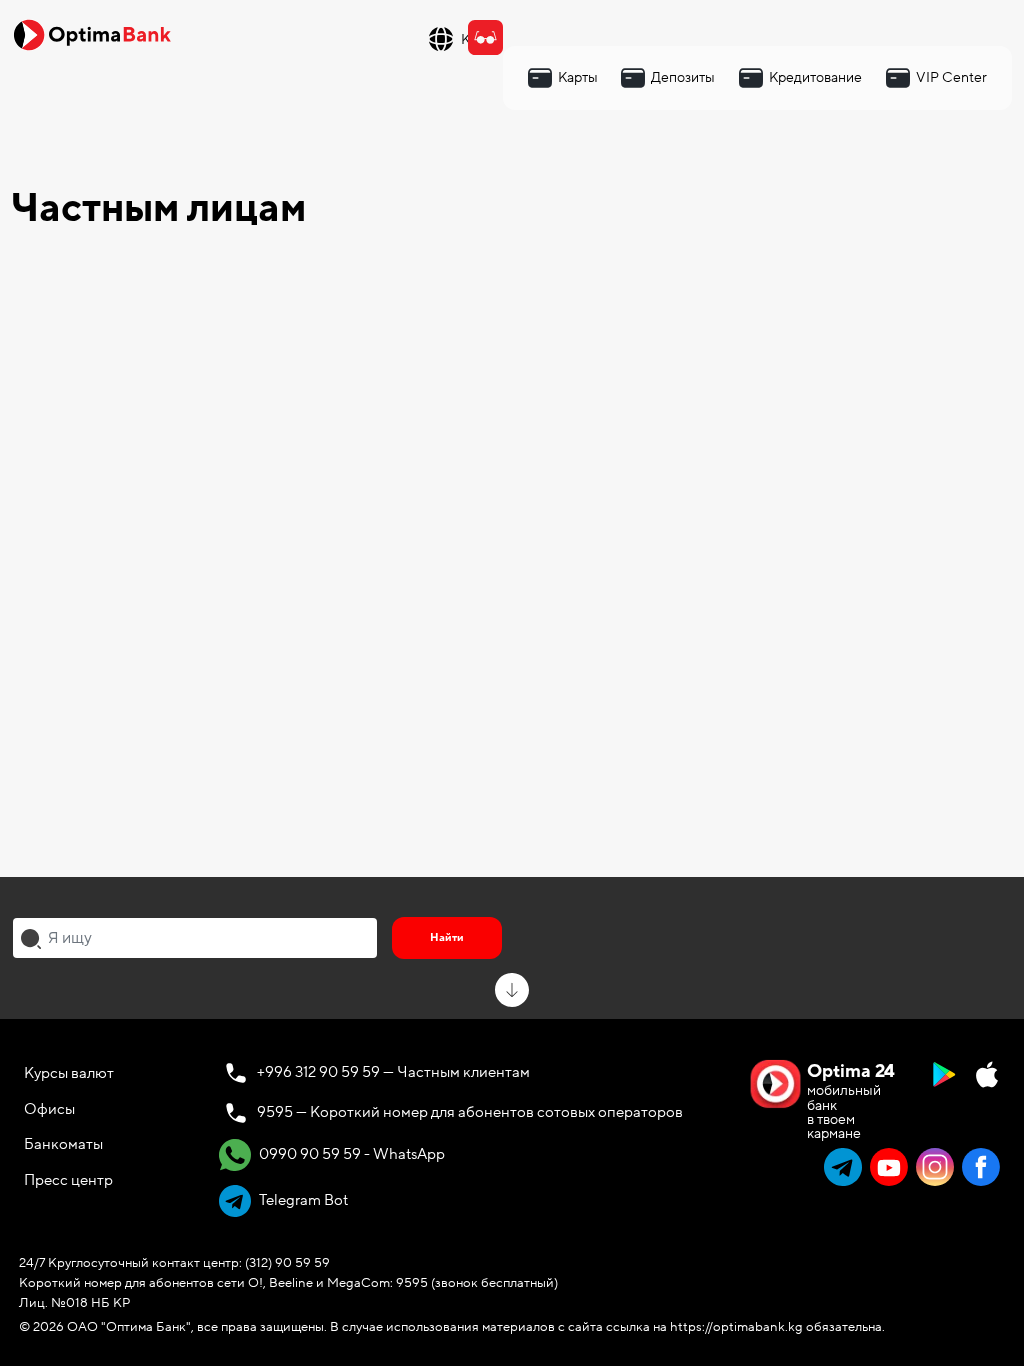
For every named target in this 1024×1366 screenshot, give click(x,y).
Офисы (49, 1109)
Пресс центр (68, 1180)
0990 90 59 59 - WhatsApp (350, 1154)
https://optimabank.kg (736, 1327)
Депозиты (683, 77)
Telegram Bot (302, 1200)
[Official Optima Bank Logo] (92, 34)
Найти (447, 937)
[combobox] (195, 938)
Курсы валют (69, 1073)
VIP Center (951, 77)
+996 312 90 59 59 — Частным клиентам (393, 1072)
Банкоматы (63, 1144)
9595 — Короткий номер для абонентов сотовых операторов (470, 1112)
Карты (578, 77)
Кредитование (815, 77)
